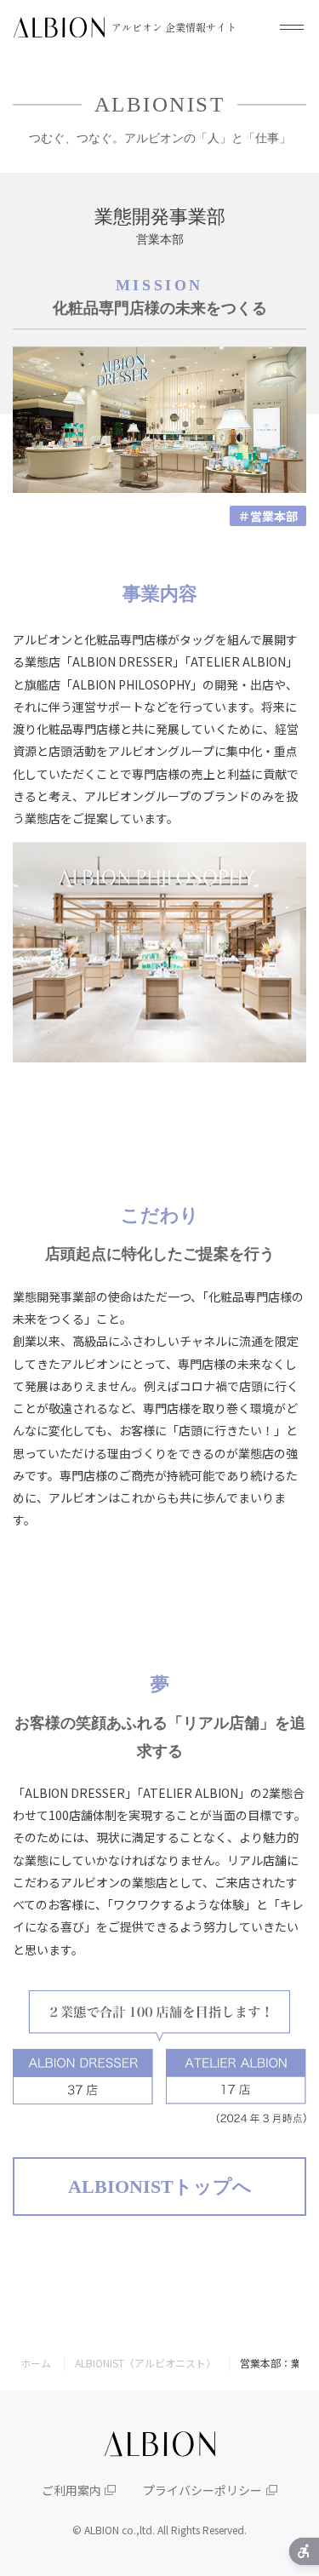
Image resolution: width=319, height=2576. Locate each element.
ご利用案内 (71, 2490)
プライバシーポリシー (202, 2490)
